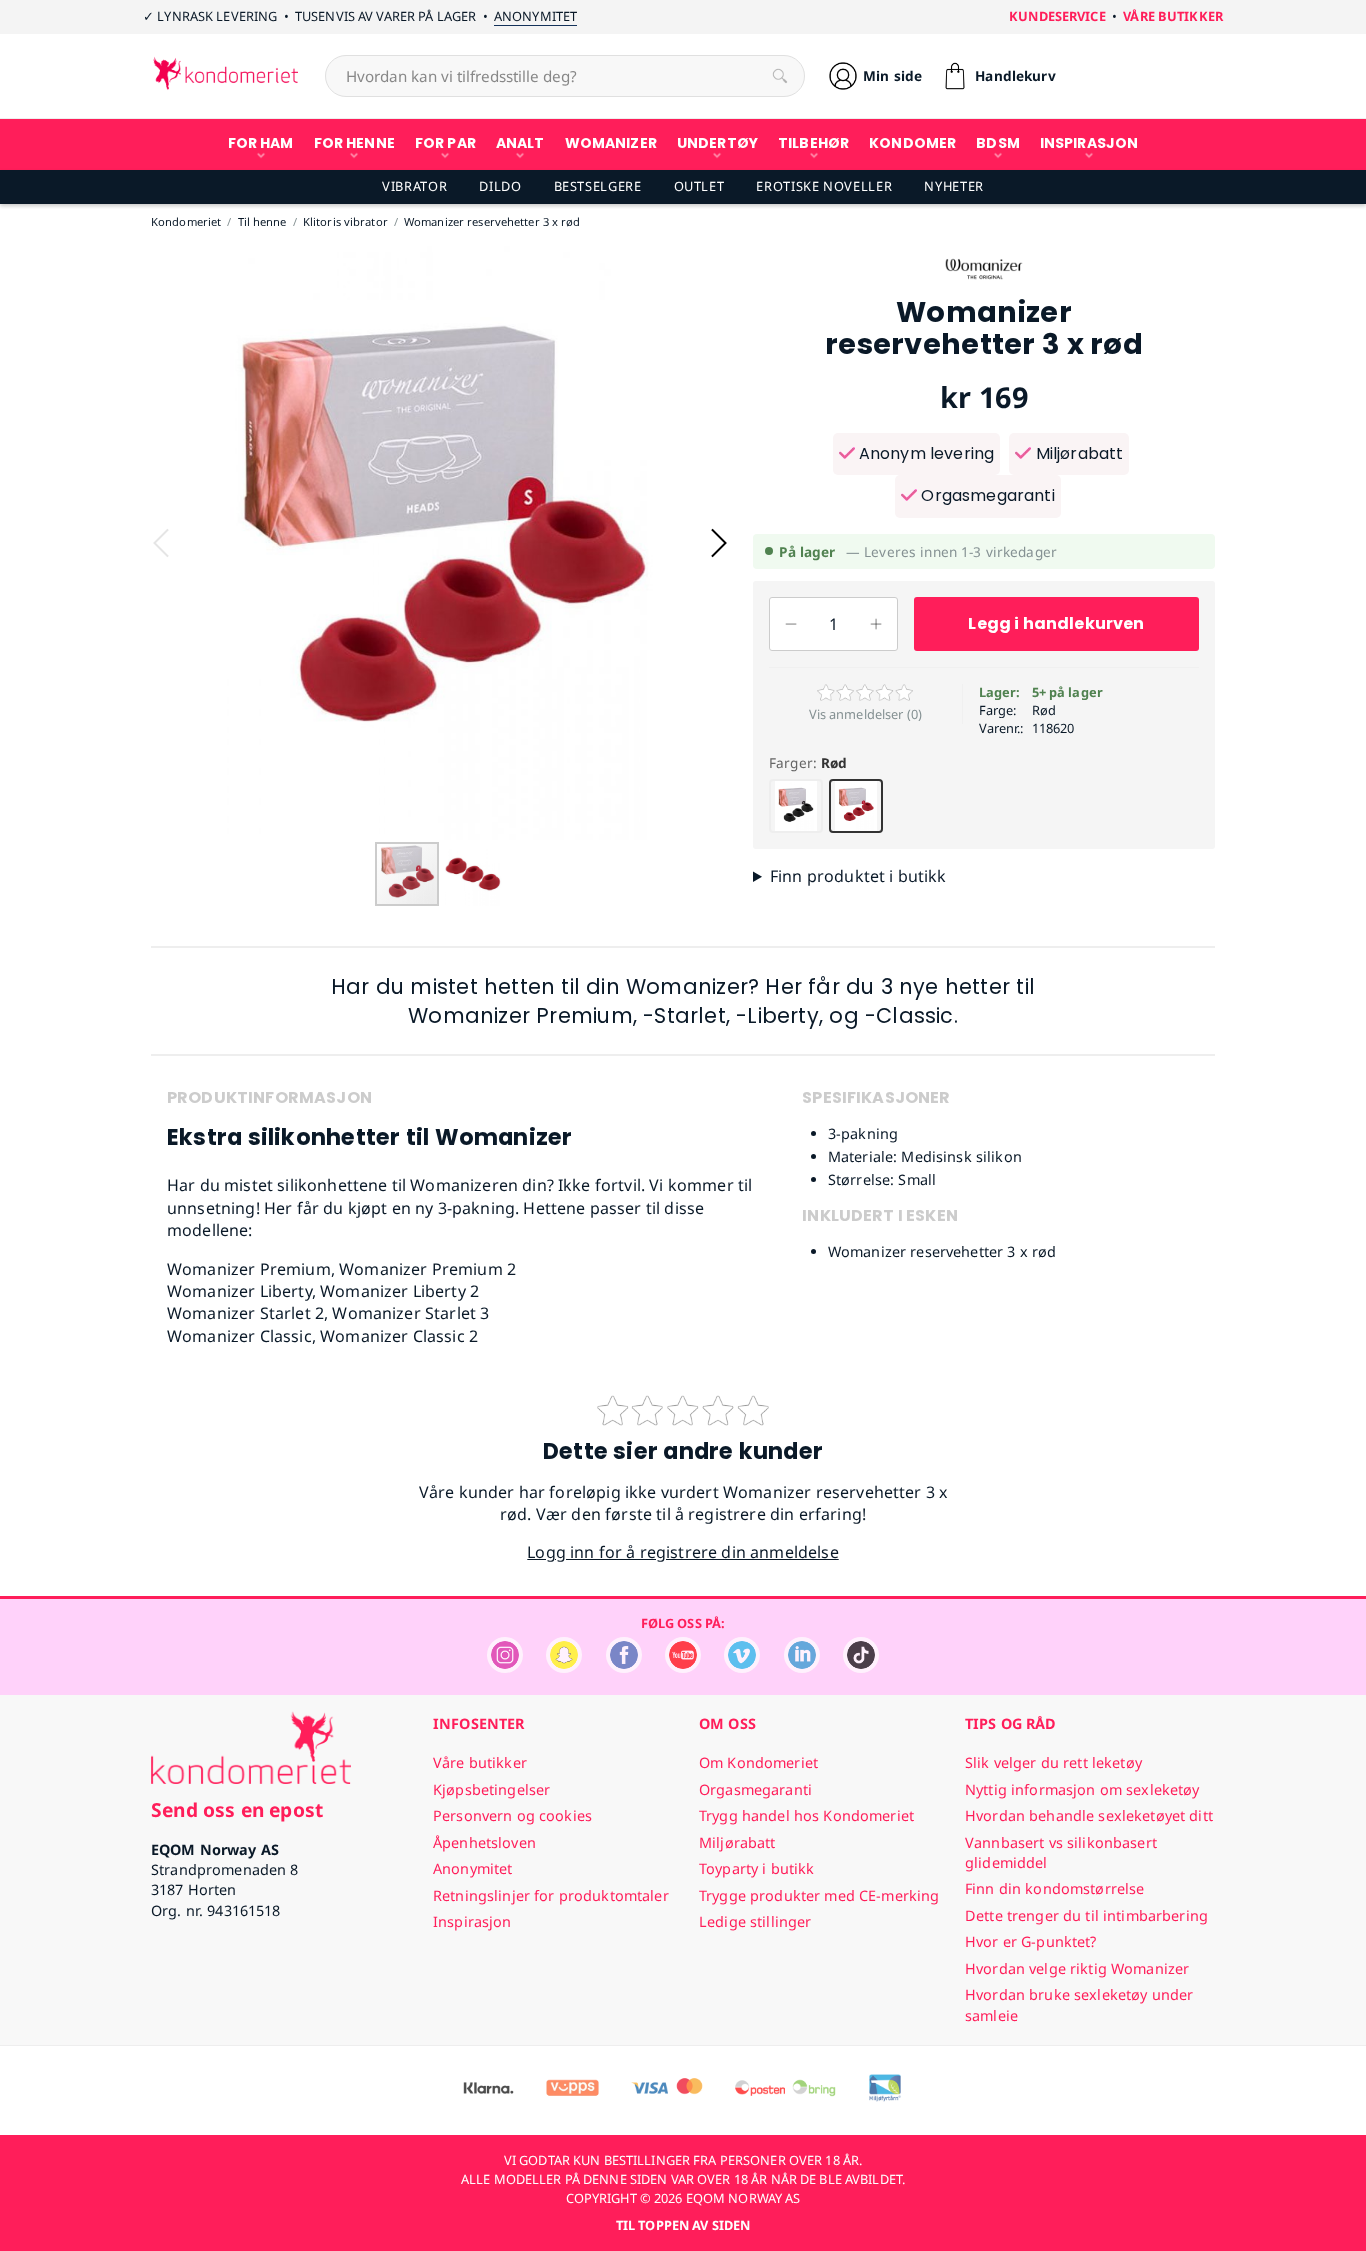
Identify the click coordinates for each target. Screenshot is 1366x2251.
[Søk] (780, 76)
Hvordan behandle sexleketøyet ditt (1089, 1815)
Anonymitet (535, 16)
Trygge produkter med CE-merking (819, 1895)
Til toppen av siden (683, 2225)
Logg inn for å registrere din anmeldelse (682, 1552)
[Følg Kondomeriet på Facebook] (624, 1667)
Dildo (500, 186)
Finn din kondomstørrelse (1054, 1888)
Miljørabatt (1077, 453)
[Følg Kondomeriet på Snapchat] (564, 1667)
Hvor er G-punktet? (1031, 1941)
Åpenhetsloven (484, 1842)
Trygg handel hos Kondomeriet (806, 1815)
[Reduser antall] (791, 624)
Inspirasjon (472, 1921)
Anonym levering (925, 453)
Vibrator (414, 186)
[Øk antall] (876, 624)
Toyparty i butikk (756, 1868)
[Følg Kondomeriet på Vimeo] (742, 1667)
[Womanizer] (984, 286)
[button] (719, 543)
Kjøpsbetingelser (491, 1789)
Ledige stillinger (755, 1921)
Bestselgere (598, 186)
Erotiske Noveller (824, 186)
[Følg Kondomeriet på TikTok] (861, 1667)
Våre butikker (1173, 16)
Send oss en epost (237, 1809)
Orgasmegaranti (985, 495)
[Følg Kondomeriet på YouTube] (683, 1667)
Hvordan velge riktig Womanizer (1077, 1968)
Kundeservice (1057, 16)
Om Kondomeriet (758, 1762)
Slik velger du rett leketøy (1053, 1762)
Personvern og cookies (512, 1815)
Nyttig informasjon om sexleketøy (1082, 1789)
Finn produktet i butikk (858, 876)
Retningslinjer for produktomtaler (551, 1895)
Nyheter (953, 186)
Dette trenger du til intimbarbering (1086, 1915)
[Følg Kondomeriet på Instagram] (505, 1667)
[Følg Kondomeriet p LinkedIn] (802, 1667)
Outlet (699, 186)
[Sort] (796, 806)
